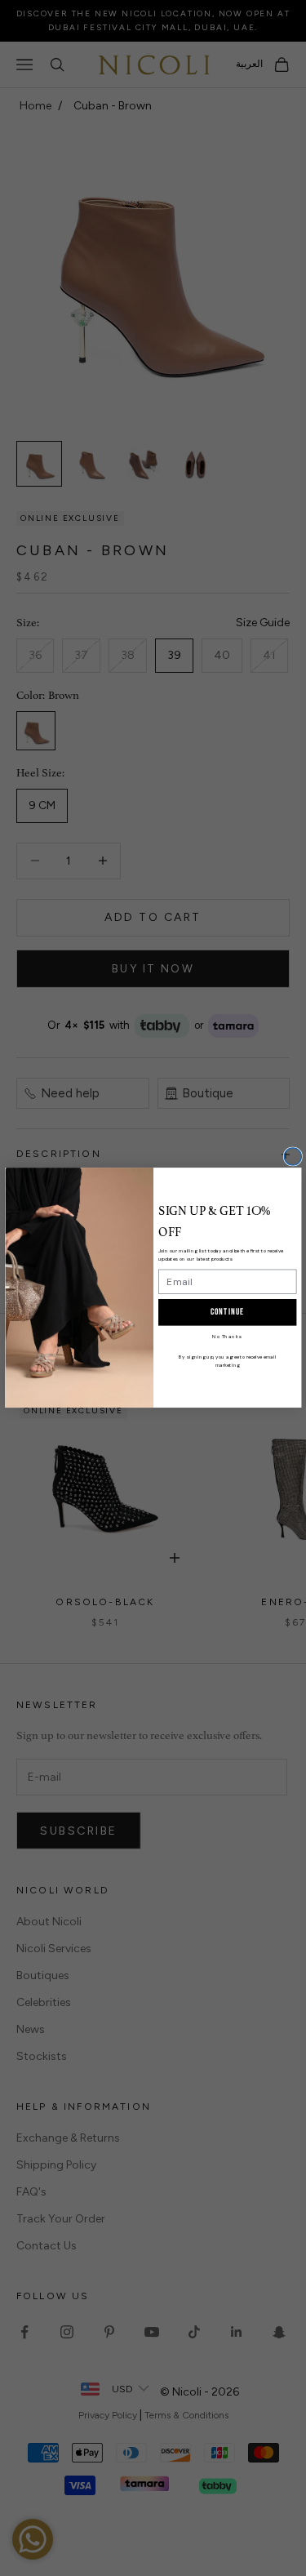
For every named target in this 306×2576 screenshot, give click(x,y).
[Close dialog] (293, 1157)
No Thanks (227, 1337)
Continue (227, 1312)
